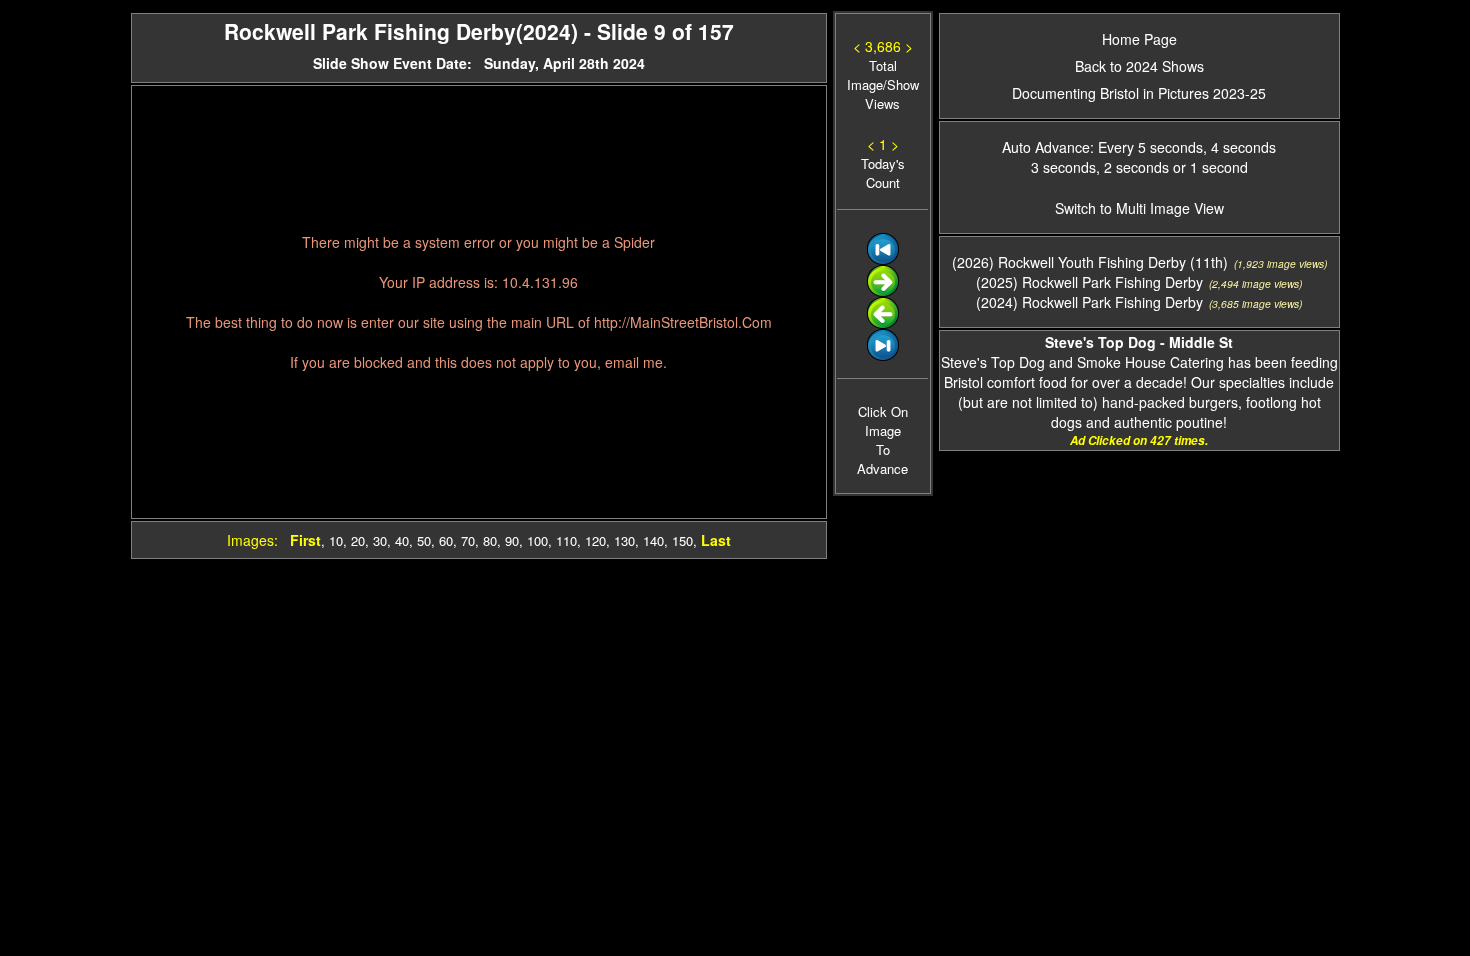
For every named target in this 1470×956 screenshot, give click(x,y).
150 (682, 540)
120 (595, 540)
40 (402, 540)
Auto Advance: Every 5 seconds (1102, 147)
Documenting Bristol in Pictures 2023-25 (1139, 93)
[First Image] (883, 259)
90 (512, 540)
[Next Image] (883, 291)
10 (336, 540)
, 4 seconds (1239, 147)
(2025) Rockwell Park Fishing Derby (1089, 282)
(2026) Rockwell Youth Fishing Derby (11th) (1090, 262)
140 (653, 540)
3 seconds (1063, 167)
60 (446, 540)
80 (490, 540)
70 (468, 540)
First (305, 540)
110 (566, 540)
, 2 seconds (1132, 167)
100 (537, 540)
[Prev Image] (883, 323)
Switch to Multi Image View (1139, 208)
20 (358, 540)
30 (380, 540)
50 (424, 540)
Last (716, 540)
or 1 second (1208, 167)
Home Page (1139, 39)
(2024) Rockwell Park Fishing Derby (1089, 302)
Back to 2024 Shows (1139, 66)
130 (624, 540)
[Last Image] (883, 355)
